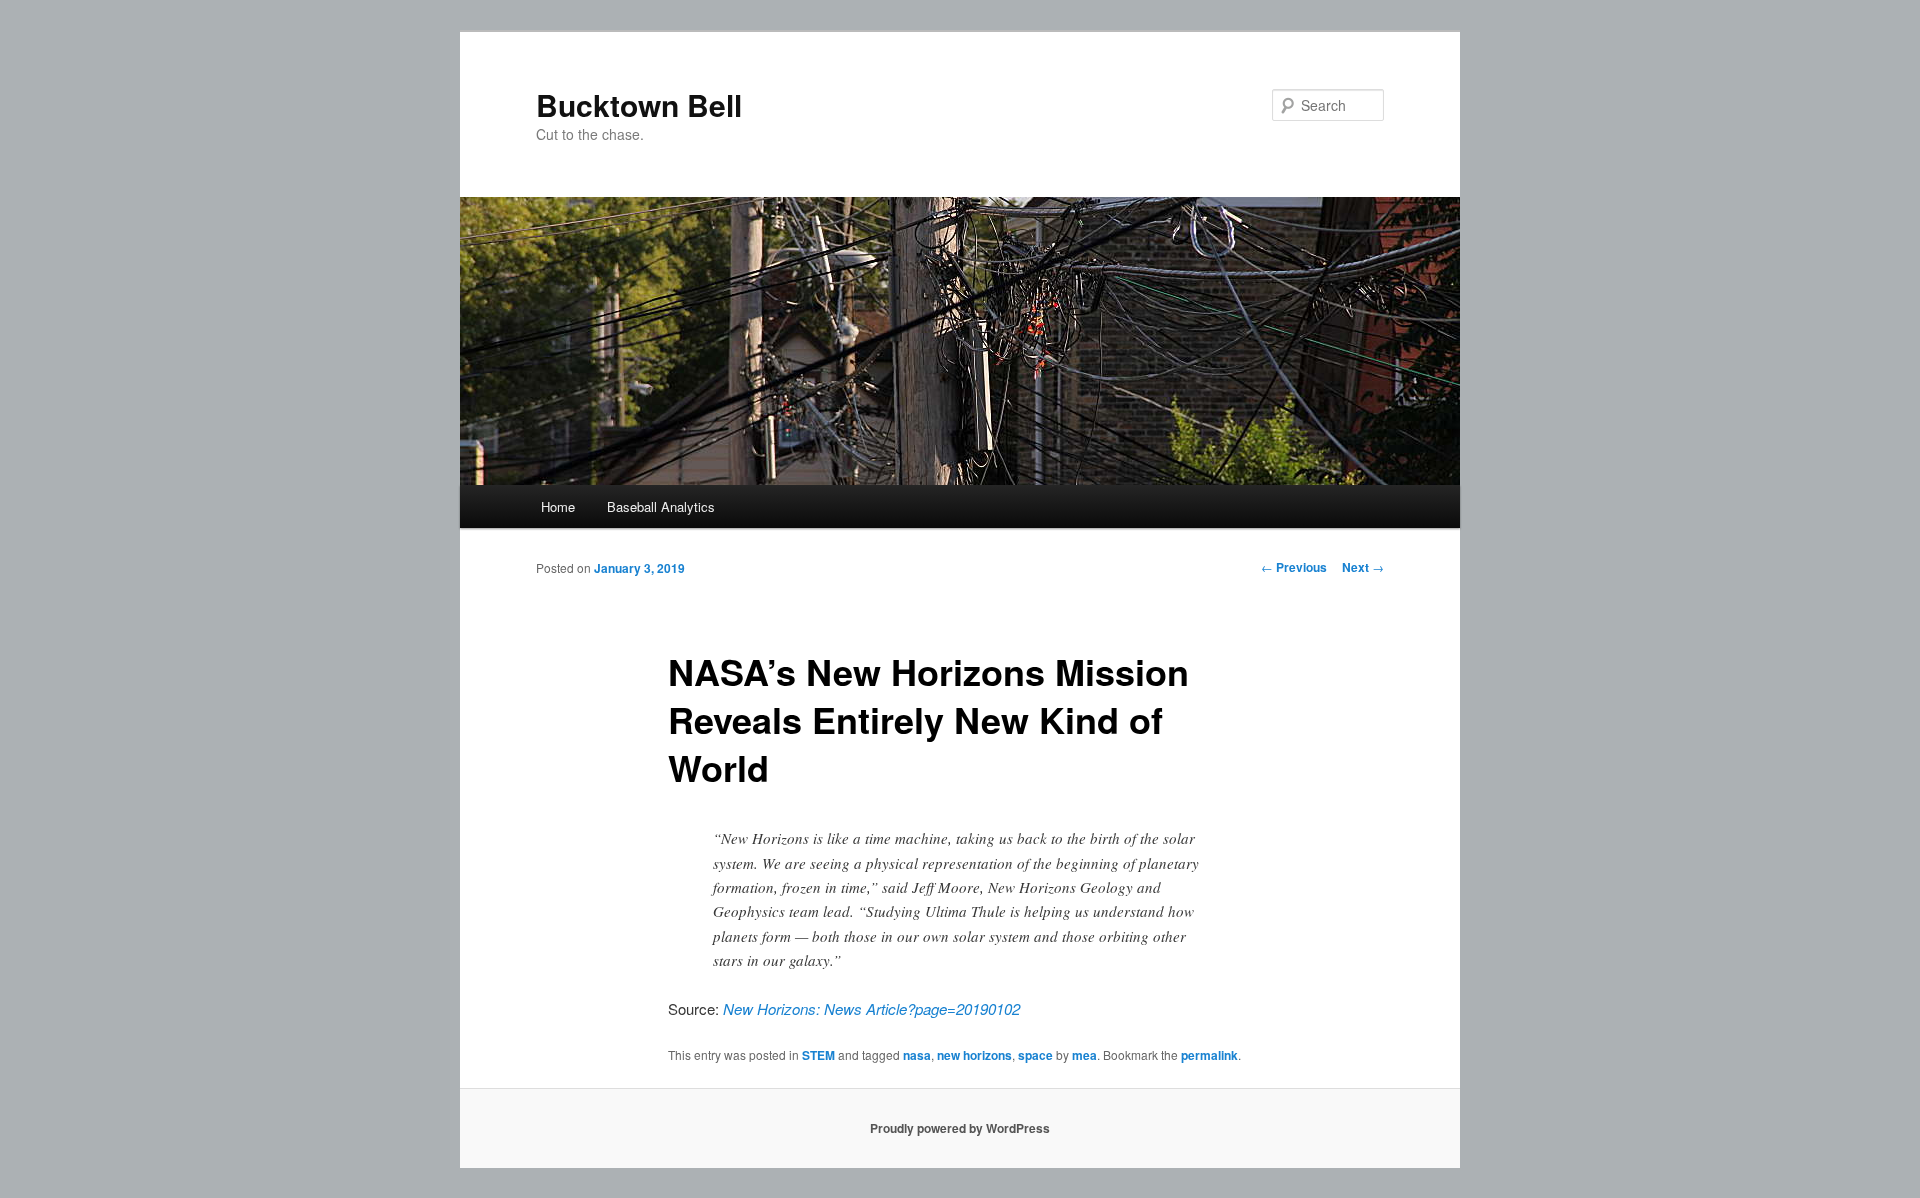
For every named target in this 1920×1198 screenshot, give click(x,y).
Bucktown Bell (639, 104)
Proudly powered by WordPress (960, 1128)
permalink (1209, 1055)
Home (558, 506)
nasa (917, 1055)
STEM (818, 1055)
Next (1363, 567)
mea (1084, 1055)
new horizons (974, 1055)
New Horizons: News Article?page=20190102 (871, 1008)
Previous (1294, 567)
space (1035, 1055)
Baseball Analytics (661, 506)
